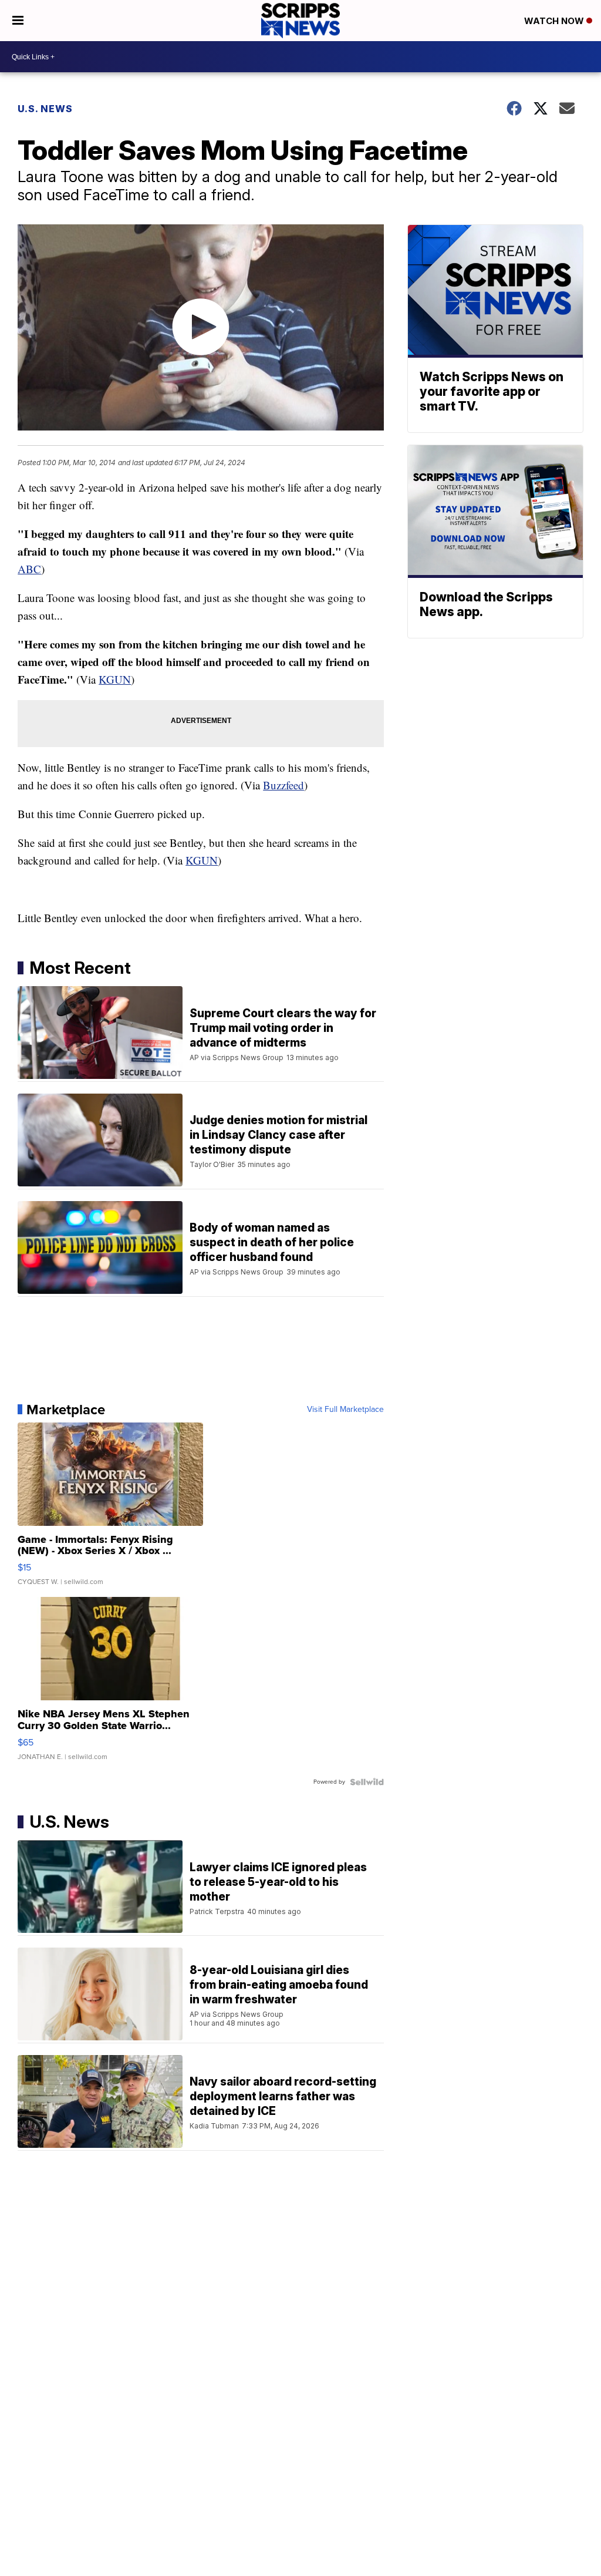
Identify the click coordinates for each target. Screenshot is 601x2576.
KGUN (115, 679)
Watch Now (555, 21)
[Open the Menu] (18, 21)
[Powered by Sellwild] (367, 1782)
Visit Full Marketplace (345, 1410)
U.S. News (45, 109)
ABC (29, 569)
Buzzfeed (283, 785)
